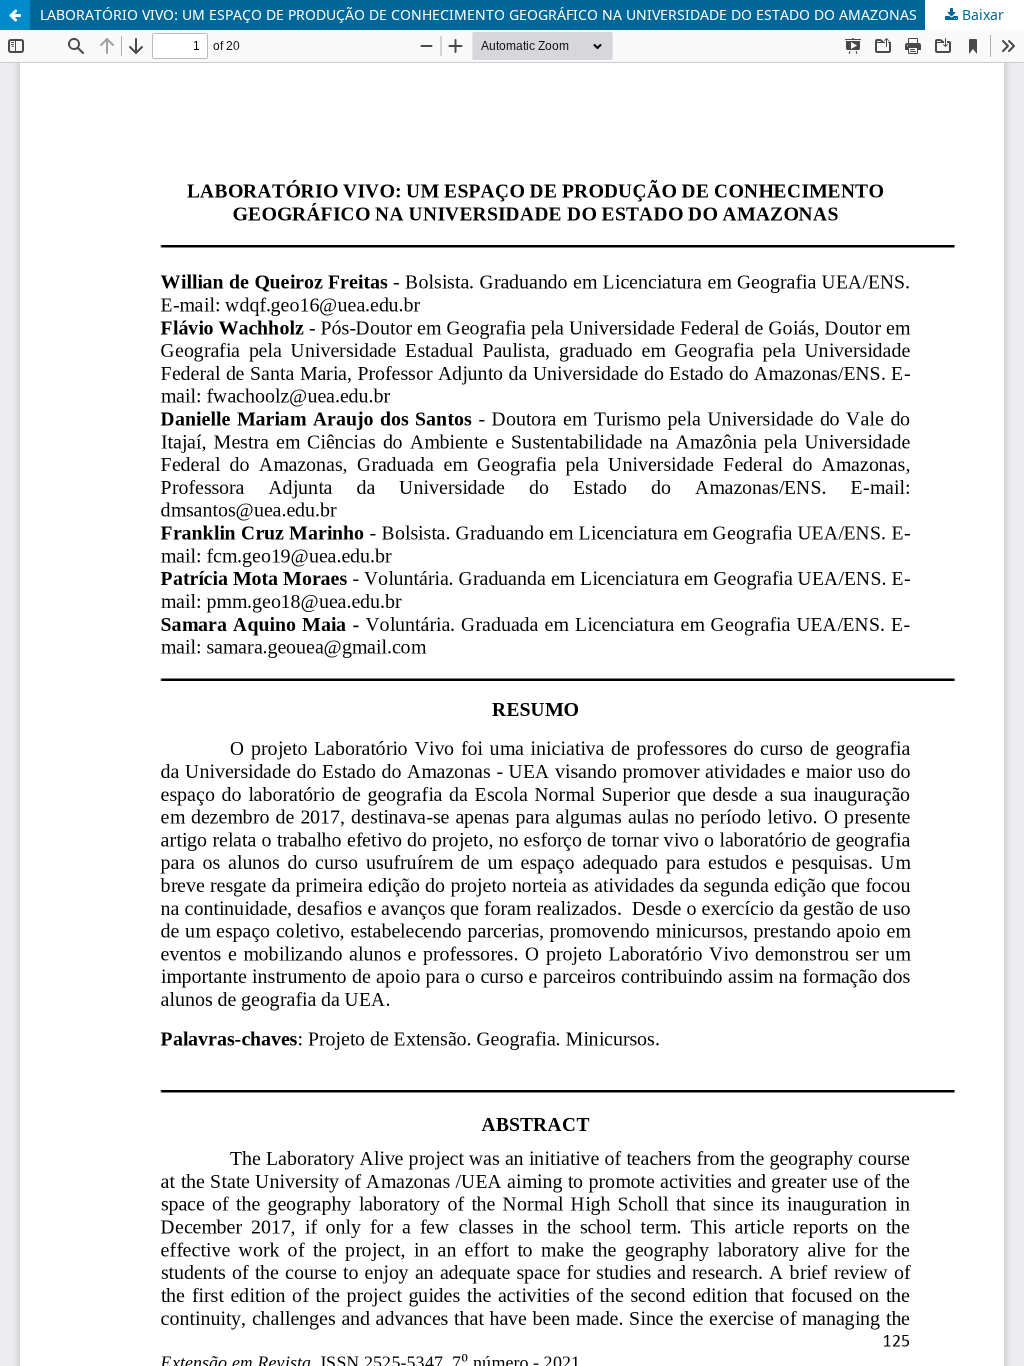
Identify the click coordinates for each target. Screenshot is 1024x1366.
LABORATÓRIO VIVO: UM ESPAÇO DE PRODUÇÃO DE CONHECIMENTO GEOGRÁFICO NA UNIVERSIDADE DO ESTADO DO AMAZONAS (478, 14)
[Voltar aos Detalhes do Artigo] (15, 15)
